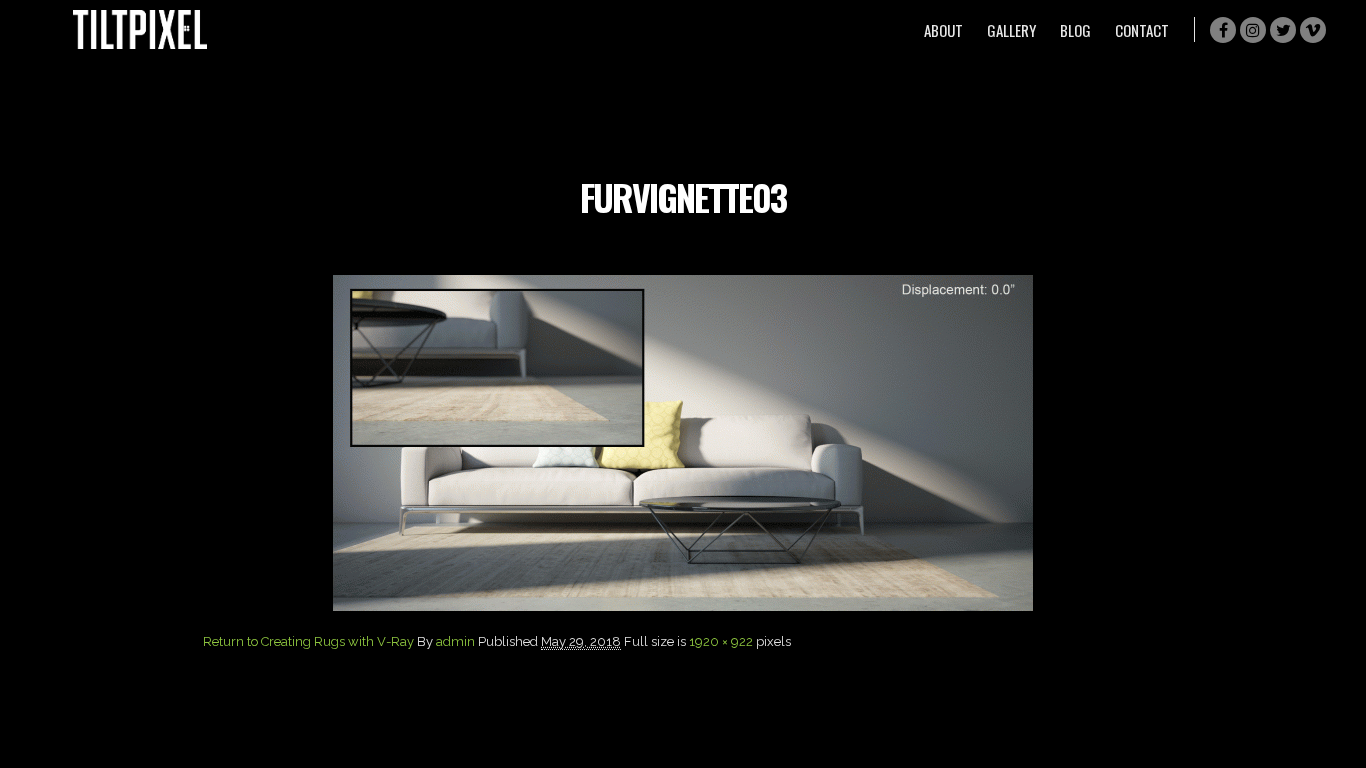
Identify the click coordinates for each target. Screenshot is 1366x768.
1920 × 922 (721, 641)
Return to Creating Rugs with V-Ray (308, 641)
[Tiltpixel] (140, 29)
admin (455, 641)
